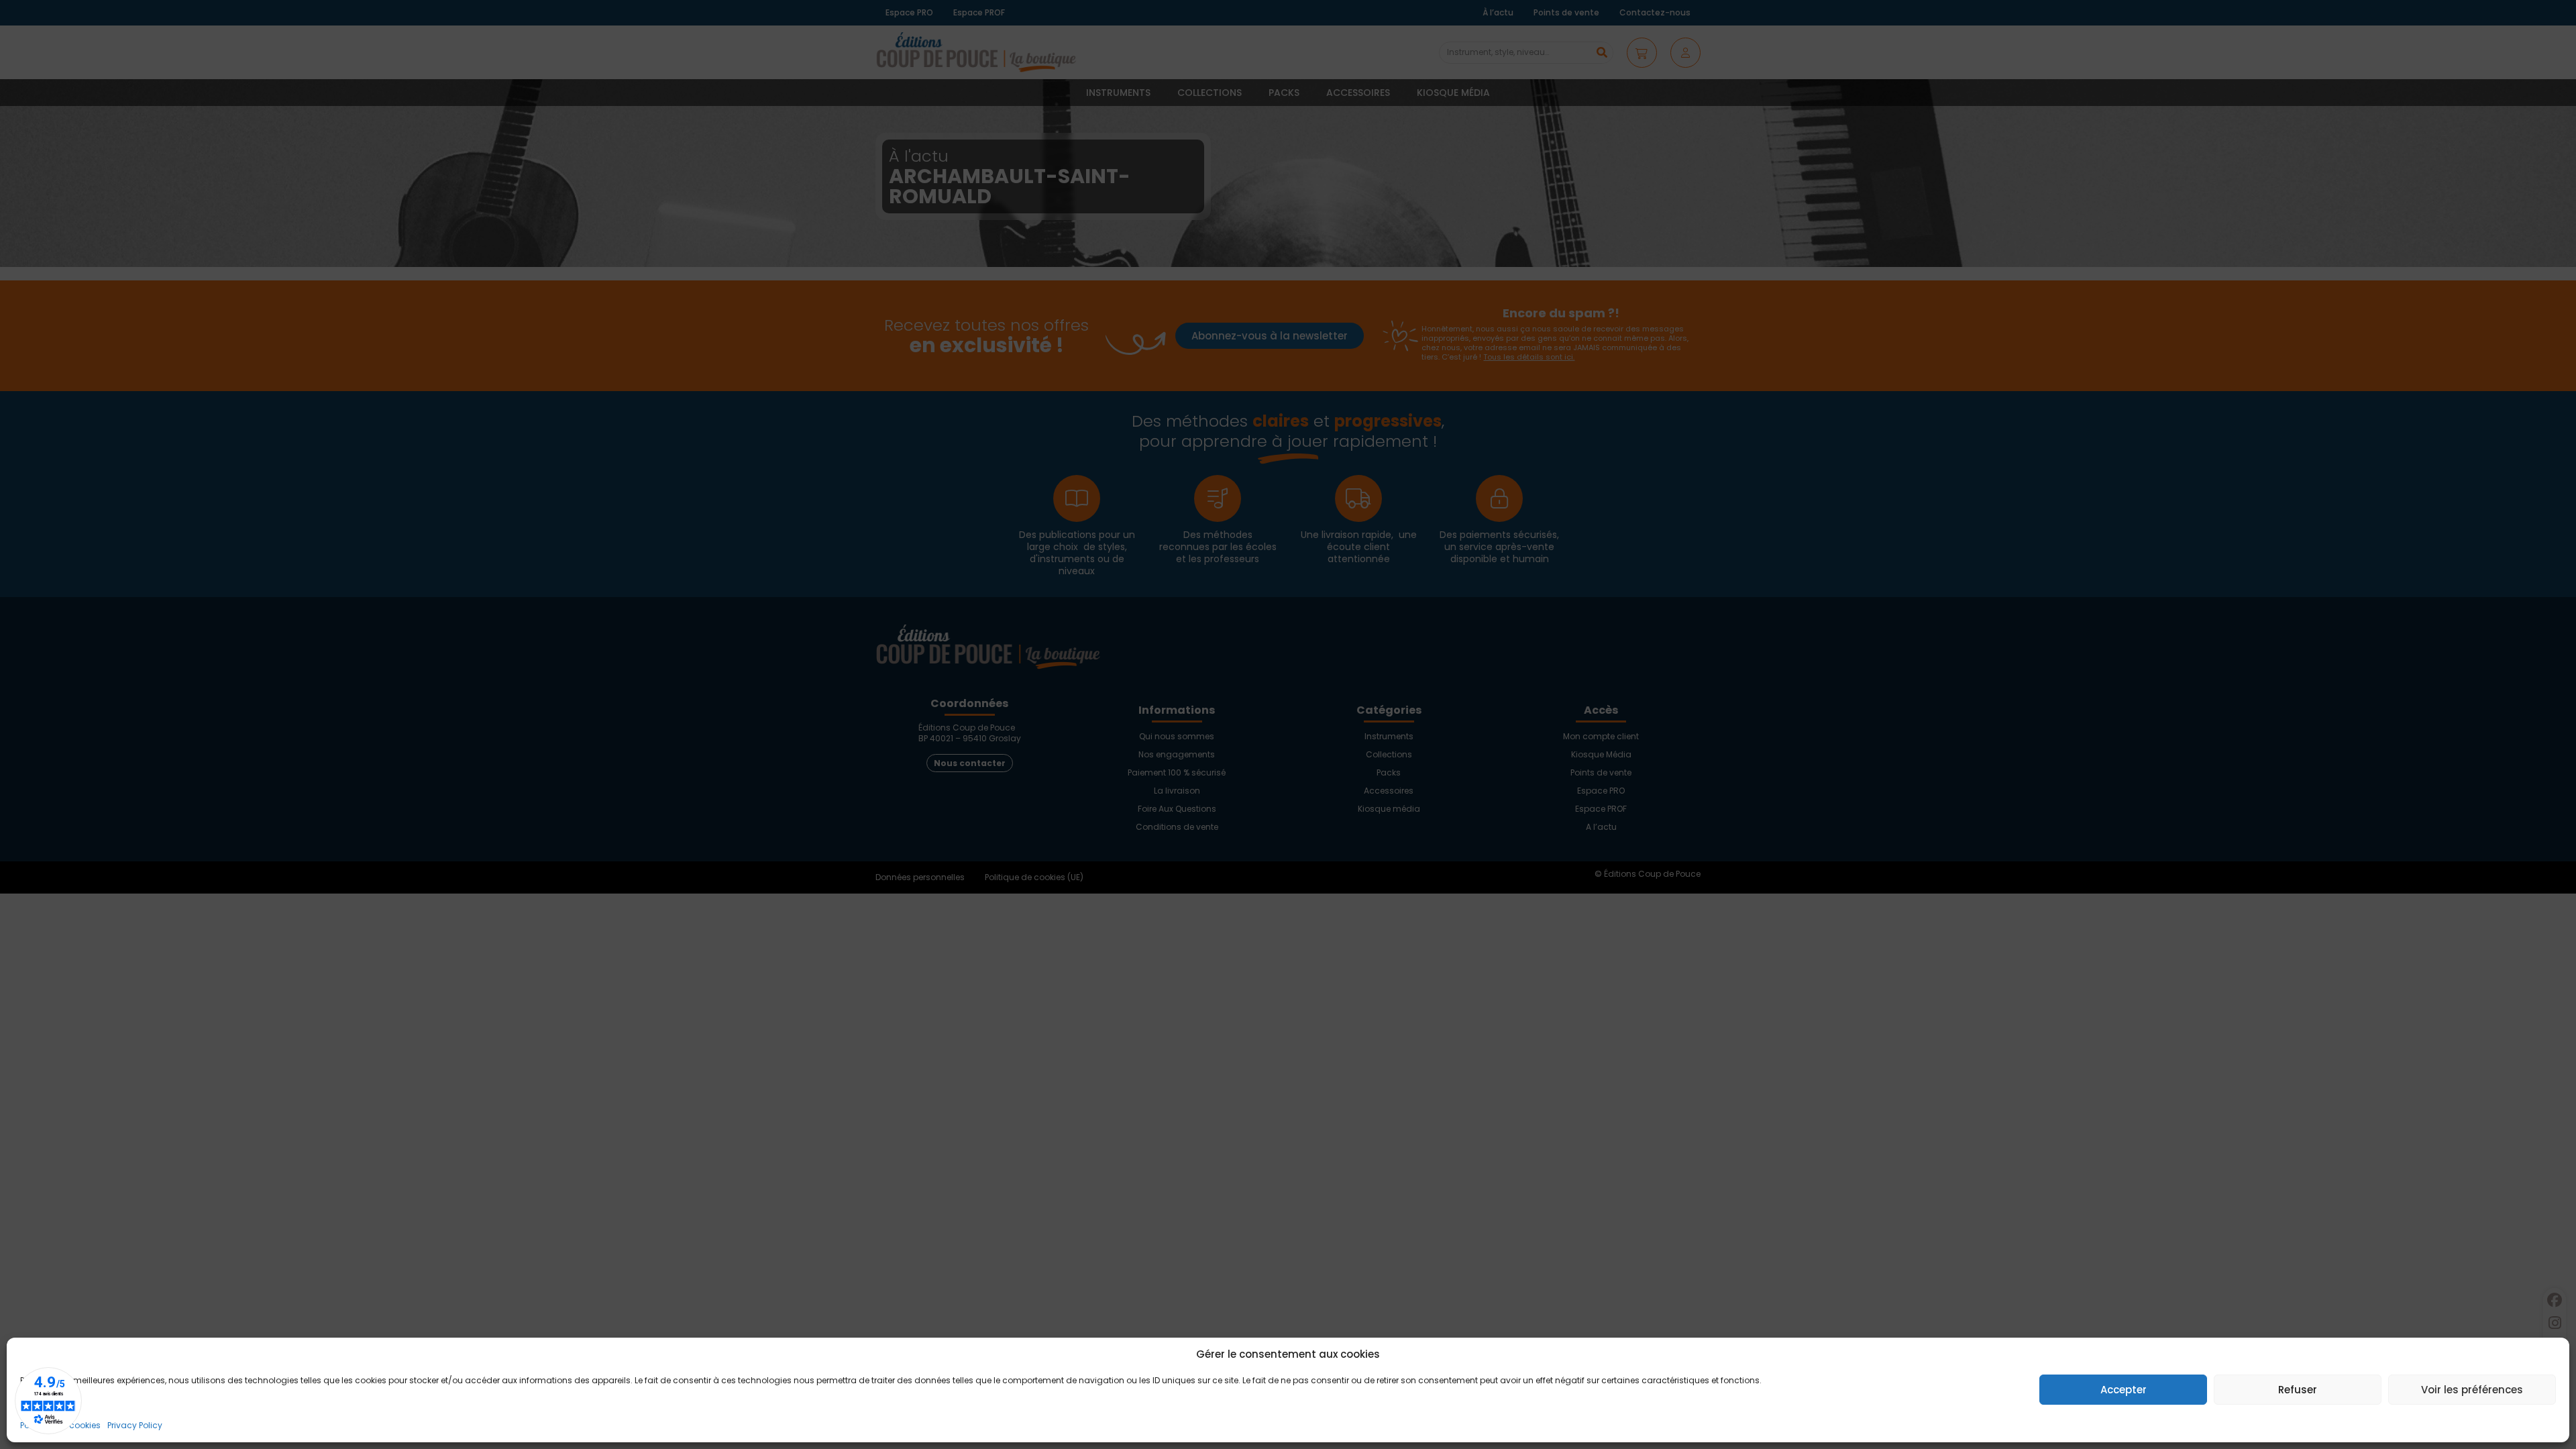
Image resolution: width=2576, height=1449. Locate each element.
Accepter (2124, 1390)
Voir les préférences (2472, 1390)
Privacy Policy (135, 1425)
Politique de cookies (60, 1425)
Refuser (2298, 1390)
